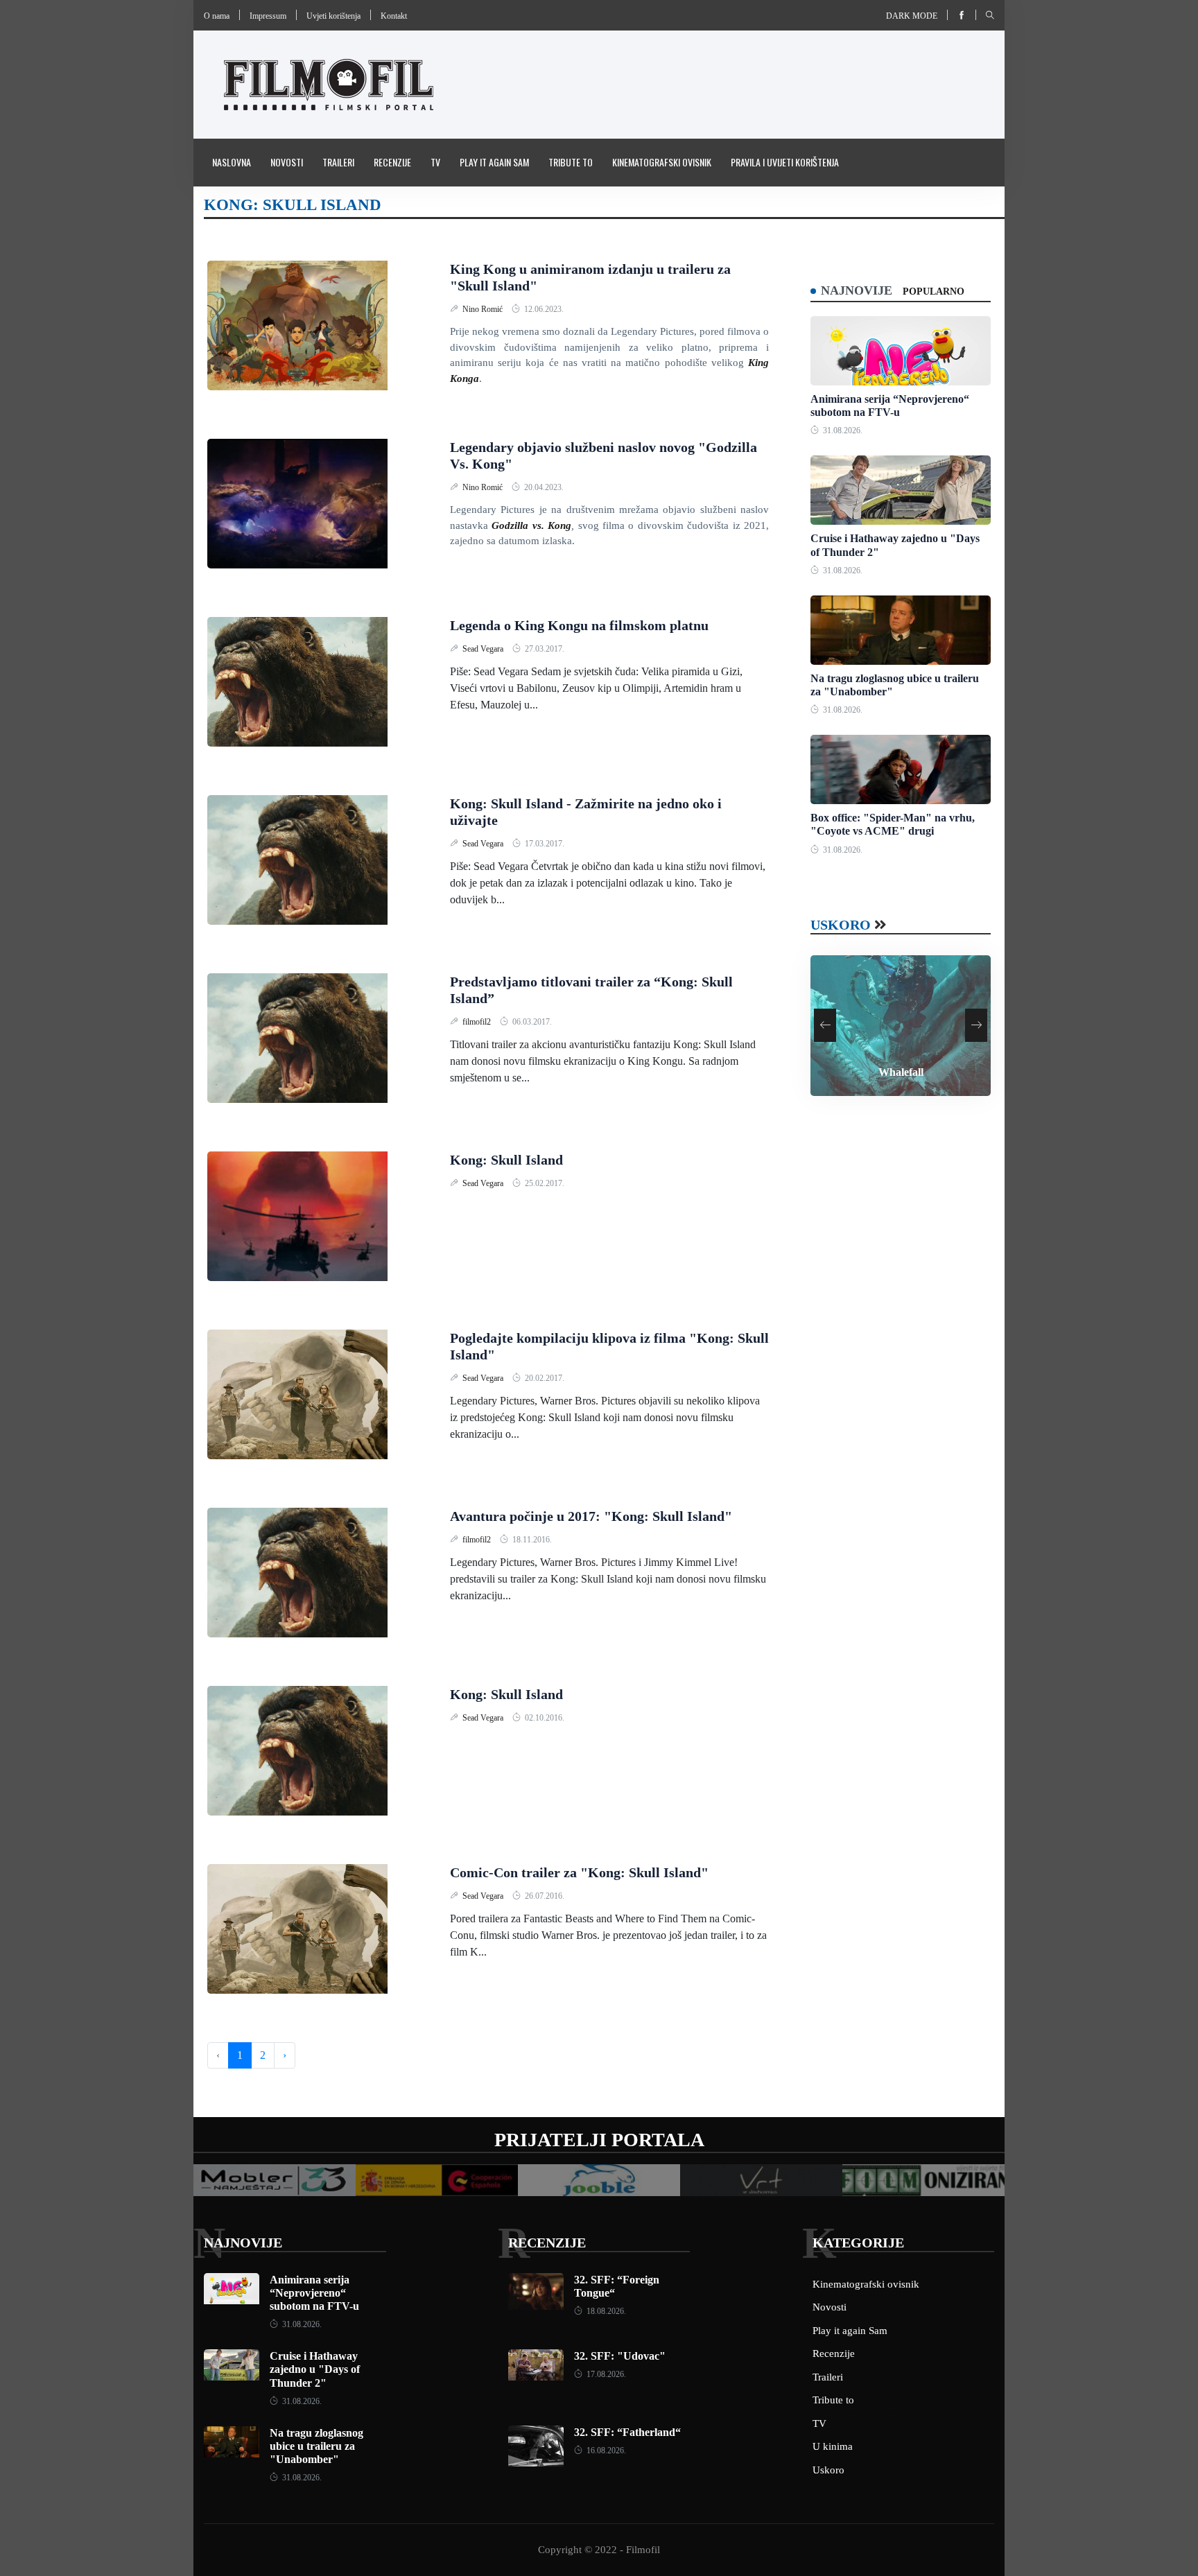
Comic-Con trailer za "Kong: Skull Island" (579, 1872)
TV (435, 162)
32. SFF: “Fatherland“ (627, 2432)
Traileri (338, 162)
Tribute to (571, 162)
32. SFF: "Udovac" (620, 2356)
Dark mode (912, 16)
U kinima (833, 2446)
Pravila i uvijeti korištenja (785, 162)
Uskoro (841, 925)
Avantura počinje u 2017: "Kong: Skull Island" (591, 1516)
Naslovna (232, 162)
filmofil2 (478, 1022)
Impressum (268, 16)
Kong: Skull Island (506, 1160)
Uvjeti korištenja (333, 16)
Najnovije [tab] (857, 290)
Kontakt (394, 16)
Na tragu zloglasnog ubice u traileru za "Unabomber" (316, 2446)
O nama (217, 16)
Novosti (287, 162)
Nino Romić (484, 309)
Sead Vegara (484, 649)
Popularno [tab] (934, 291)
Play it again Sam (494, 162)
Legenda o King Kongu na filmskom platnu (579, 625)
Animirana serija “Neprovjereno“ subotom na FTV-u (314, 2293)
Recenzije (392, 162)
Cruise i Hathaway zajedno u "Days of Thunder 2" (315, 2369)
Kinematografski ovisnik (662, 162)
